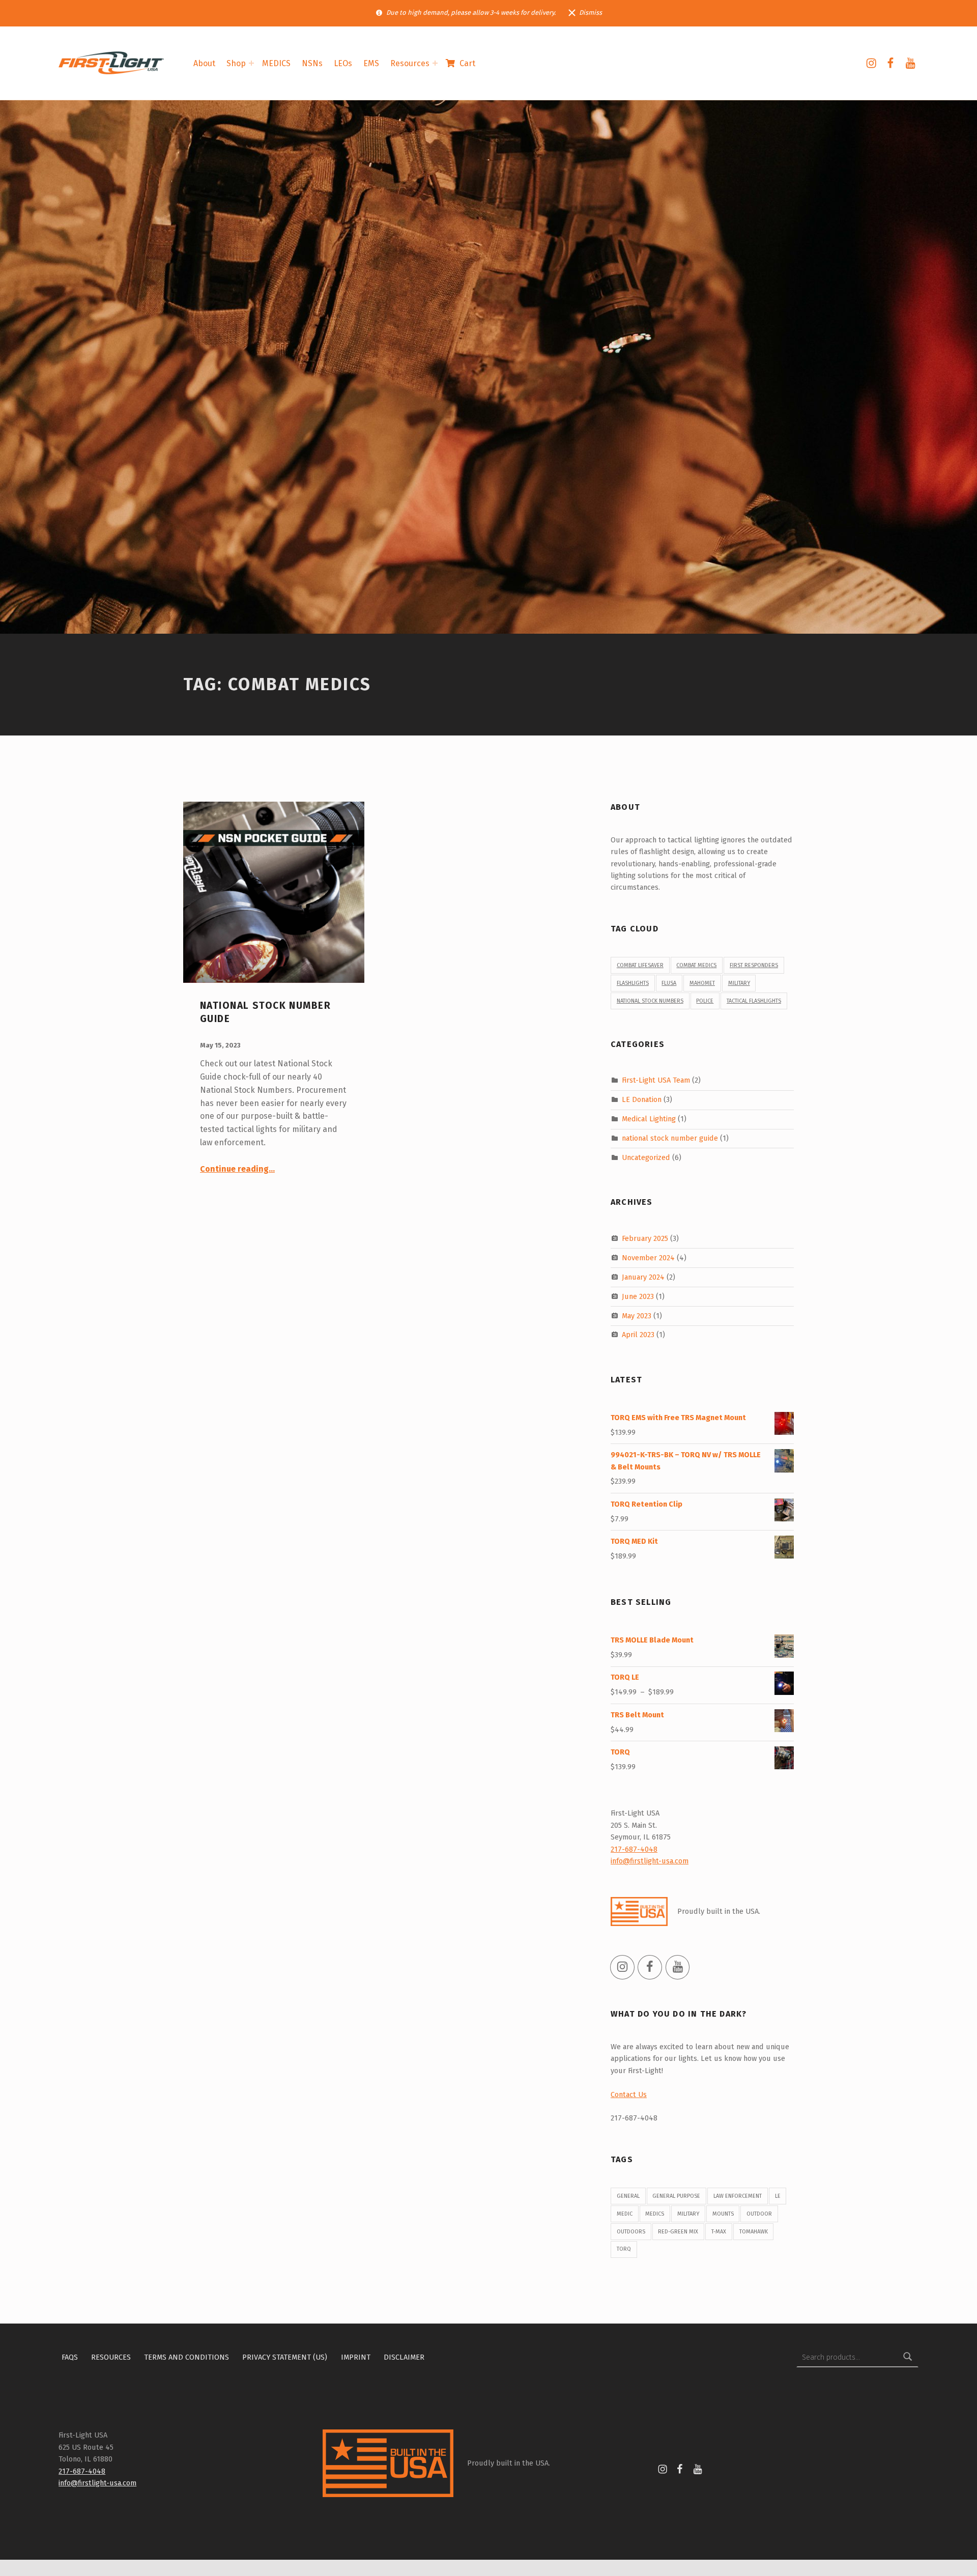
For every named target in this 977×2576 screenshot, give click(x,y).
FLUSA (669, 983)
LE (778, 2196)
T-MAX (719, 2232)
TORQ (624, 2249)
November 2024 (648, 1258)
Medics (655, 2214)
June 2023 (638, 1296)
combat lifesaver (640, 965)
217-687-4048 (634, 1849)
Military (688, 2214)
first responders (754, 965)
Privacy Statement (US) (285, 2357)
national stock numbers (650, 1001)
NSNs (312, 63)
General (628, 2196)
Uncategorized (646, 1157)
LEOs (343, 63)
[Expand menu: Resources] (435, 63)
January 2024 (643, 1277)
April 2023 (638, 1335)
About (204, 63)
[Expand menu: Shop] (251, 63)
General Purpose (676, 2196)
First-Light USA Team (656, 1080)
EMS (371, 63)
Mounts (723, 2214)
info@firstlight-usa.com (650, 1861)
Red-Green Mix (678, 2232)
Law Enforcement (738, 2196)
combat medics (696, 965)
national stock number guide (670, 1138)
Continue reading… (237, 1169)
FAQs (70, 2357)
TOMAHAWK (754, 2232)
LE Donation (642, 1099)
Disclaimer (404, 2357)
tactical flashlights (754, 1001)
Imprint (356, 2357)
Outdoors (631, 2232)
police (705, 1001)
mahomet (702, 983)
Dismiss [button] (591, 12)
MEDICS (276, 63)
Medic (625, 2214)
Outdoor (759, 2214)
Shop (236, 63)
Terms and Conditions (186, 2357)
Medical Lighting (649, 1119)
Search (908, 2357)
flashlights (633, 983)
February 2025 (645, 1238)
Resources (410, 63)
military (739, 983)
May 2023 (637, 1315)
